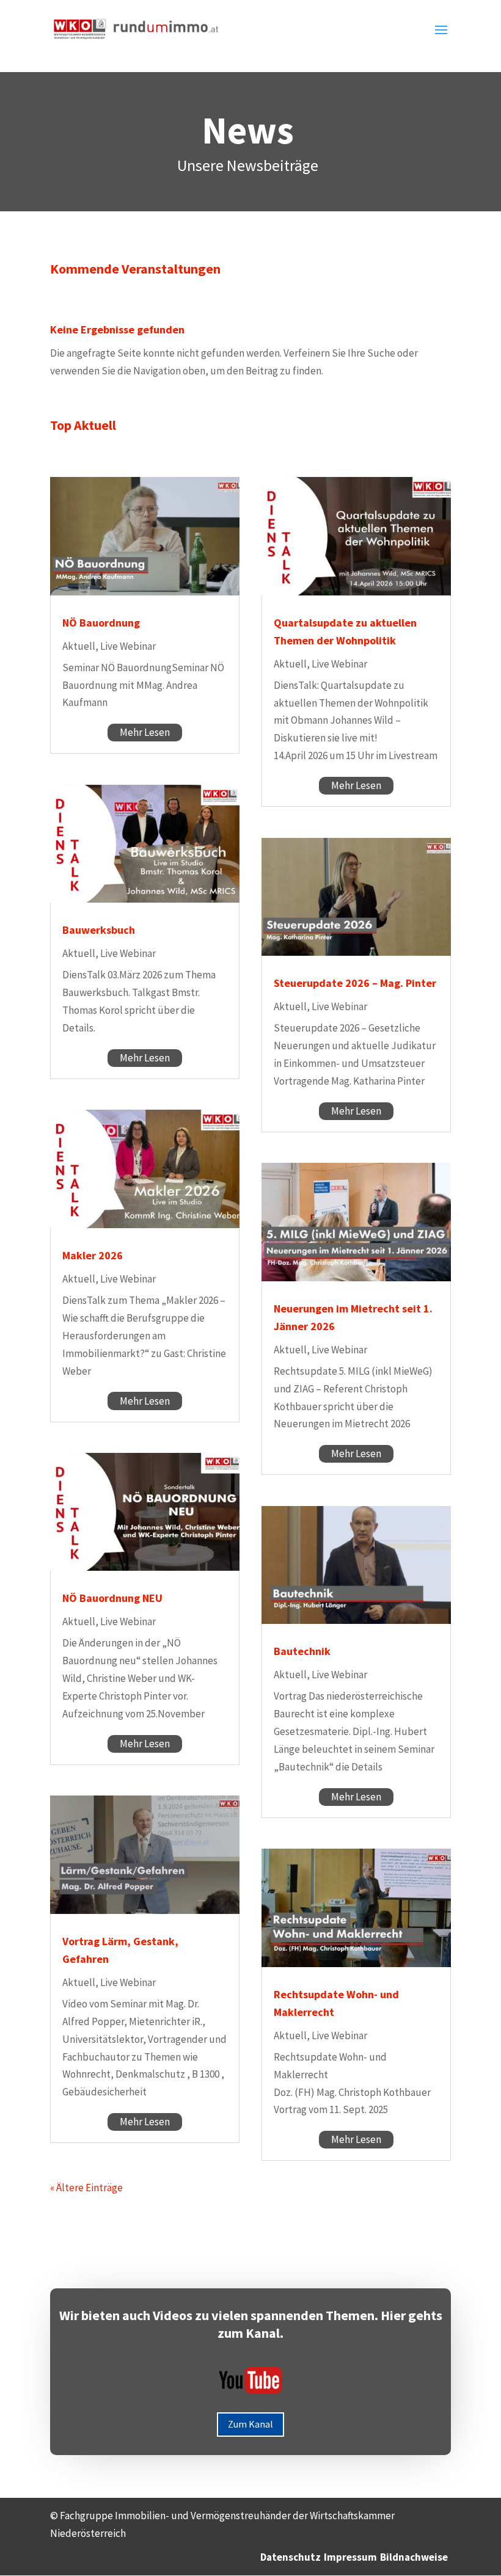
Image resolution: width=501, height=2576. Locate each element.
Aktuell (79, 646)
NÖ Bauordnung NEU (112, 1598)
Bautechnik (302, 1651)
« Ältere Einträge (86, 2188)
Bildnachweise (414, 2557)
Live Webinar (128, 646)
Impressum (350, 2557)
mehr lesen (145, 732)
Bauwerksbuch (99, 930)
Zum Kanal (250, 2424)
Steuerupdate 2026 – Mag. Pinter (355, 983)
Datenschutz (291, 2557)
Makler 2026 (93, 1255)
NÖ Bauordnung (101, 623)
